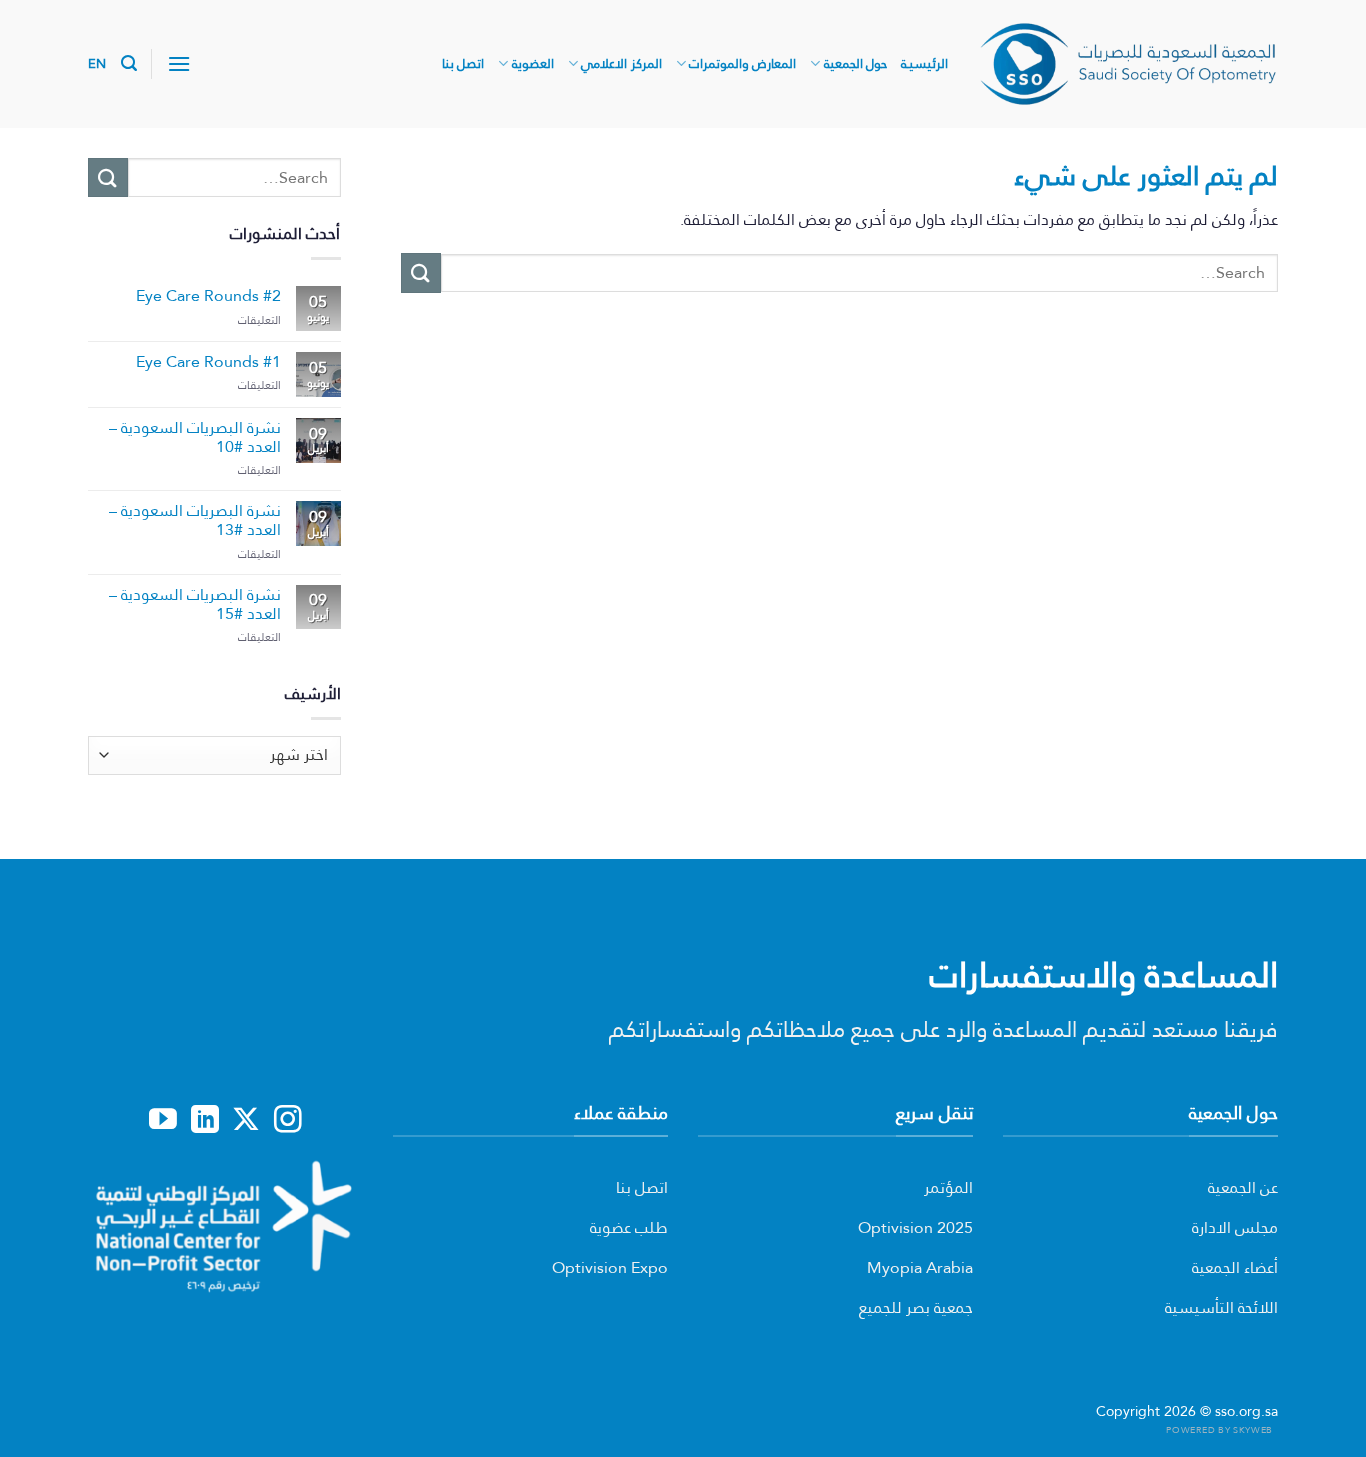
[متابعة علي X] (246, 1121)
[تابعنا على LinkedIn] (205, 1121)
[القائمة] (179, 63)
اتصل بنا (463, 63)
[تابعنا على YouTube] (163, 1121)
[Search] (129, 63)
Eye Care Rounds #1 (208, 361)
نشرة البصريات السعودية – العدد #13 (195, 520)
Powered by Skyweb (1219, 1429)
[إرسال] (421, 272)
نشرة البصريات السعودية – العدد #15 (195, 604)
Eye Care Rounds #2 (208, 295)
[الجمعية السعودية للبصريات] (1128, 63)
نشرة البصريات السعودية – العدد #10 (195, 437)
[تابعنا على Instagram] (288, 1121)
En (97, 63)
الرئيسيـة (924, 63)
